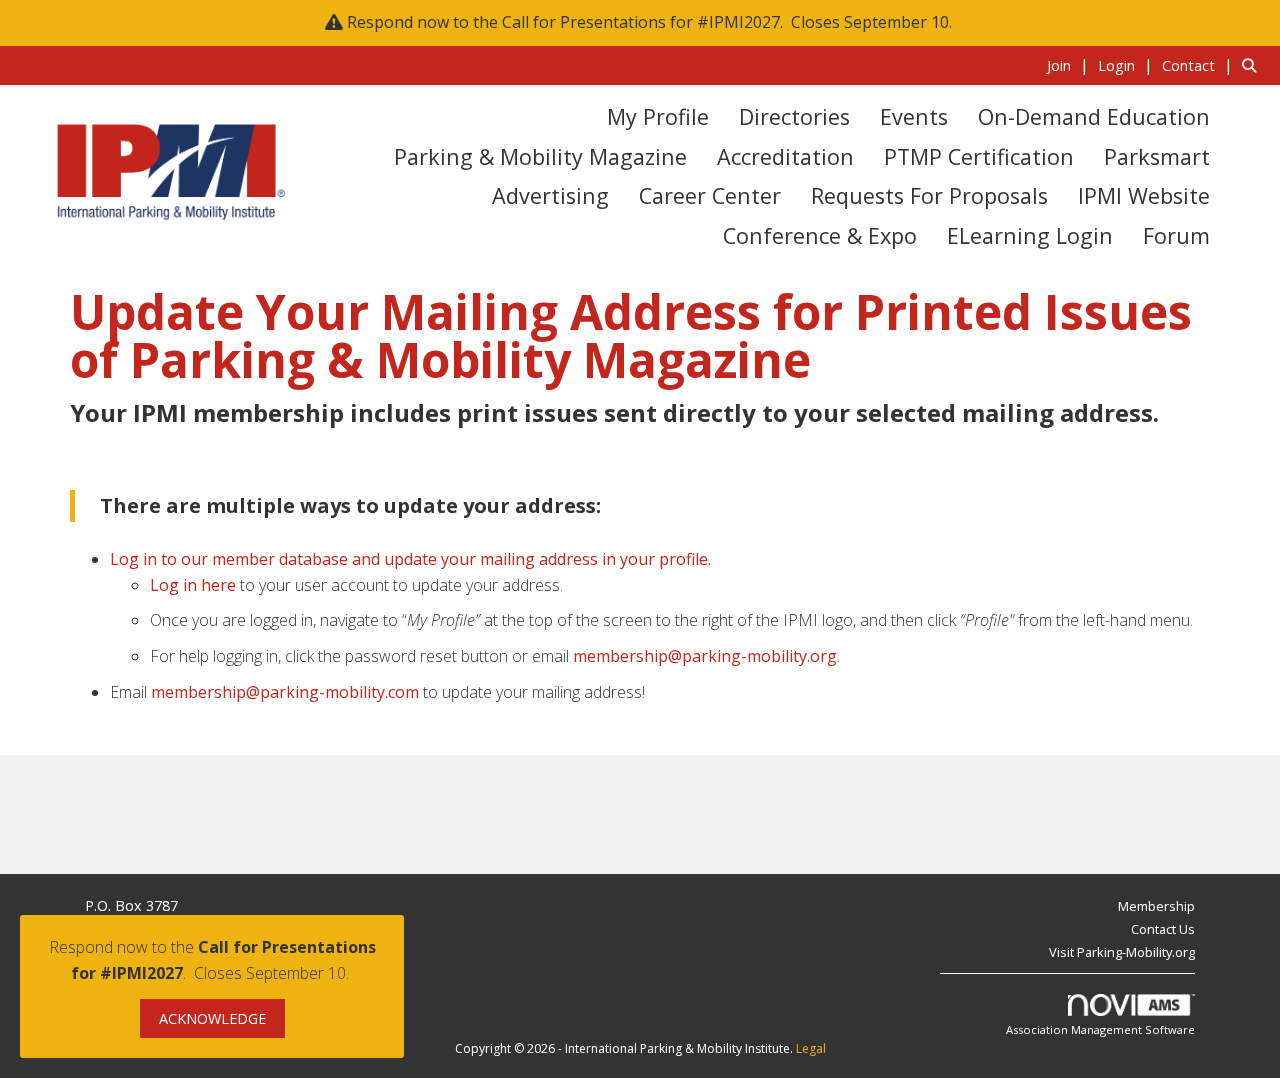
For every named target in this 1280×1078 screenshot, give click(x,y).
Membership (1156, 906)
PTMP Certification (979, 156)
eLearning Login (1030, 235)
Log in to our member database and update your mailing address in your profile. (410, 559)
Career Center (710, 195)
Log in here (193, 585)
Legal (811, 1048)
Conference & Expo (820, 235)
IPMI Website (1144, 195)
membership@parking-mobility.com (285, 692)
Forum (1176, 235)
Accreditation (785, 156)
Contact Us (1163, 929)
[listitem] (1070, 65)
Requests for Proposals (929, 195)
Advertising (550, 195)
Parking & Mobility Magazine (540, 156)
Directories (794, 116)
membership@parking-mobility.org (705, 656)
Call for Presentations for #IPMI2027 (641, 22)
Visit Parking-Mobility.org (1122, 952)
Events (914, 116)
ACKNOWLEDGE (212, 1018)
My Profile (658, 116)
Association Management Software (1100, 1029)
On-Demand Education (1094, 116)
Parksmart (1157, 156)
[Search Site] (1253, 65)
